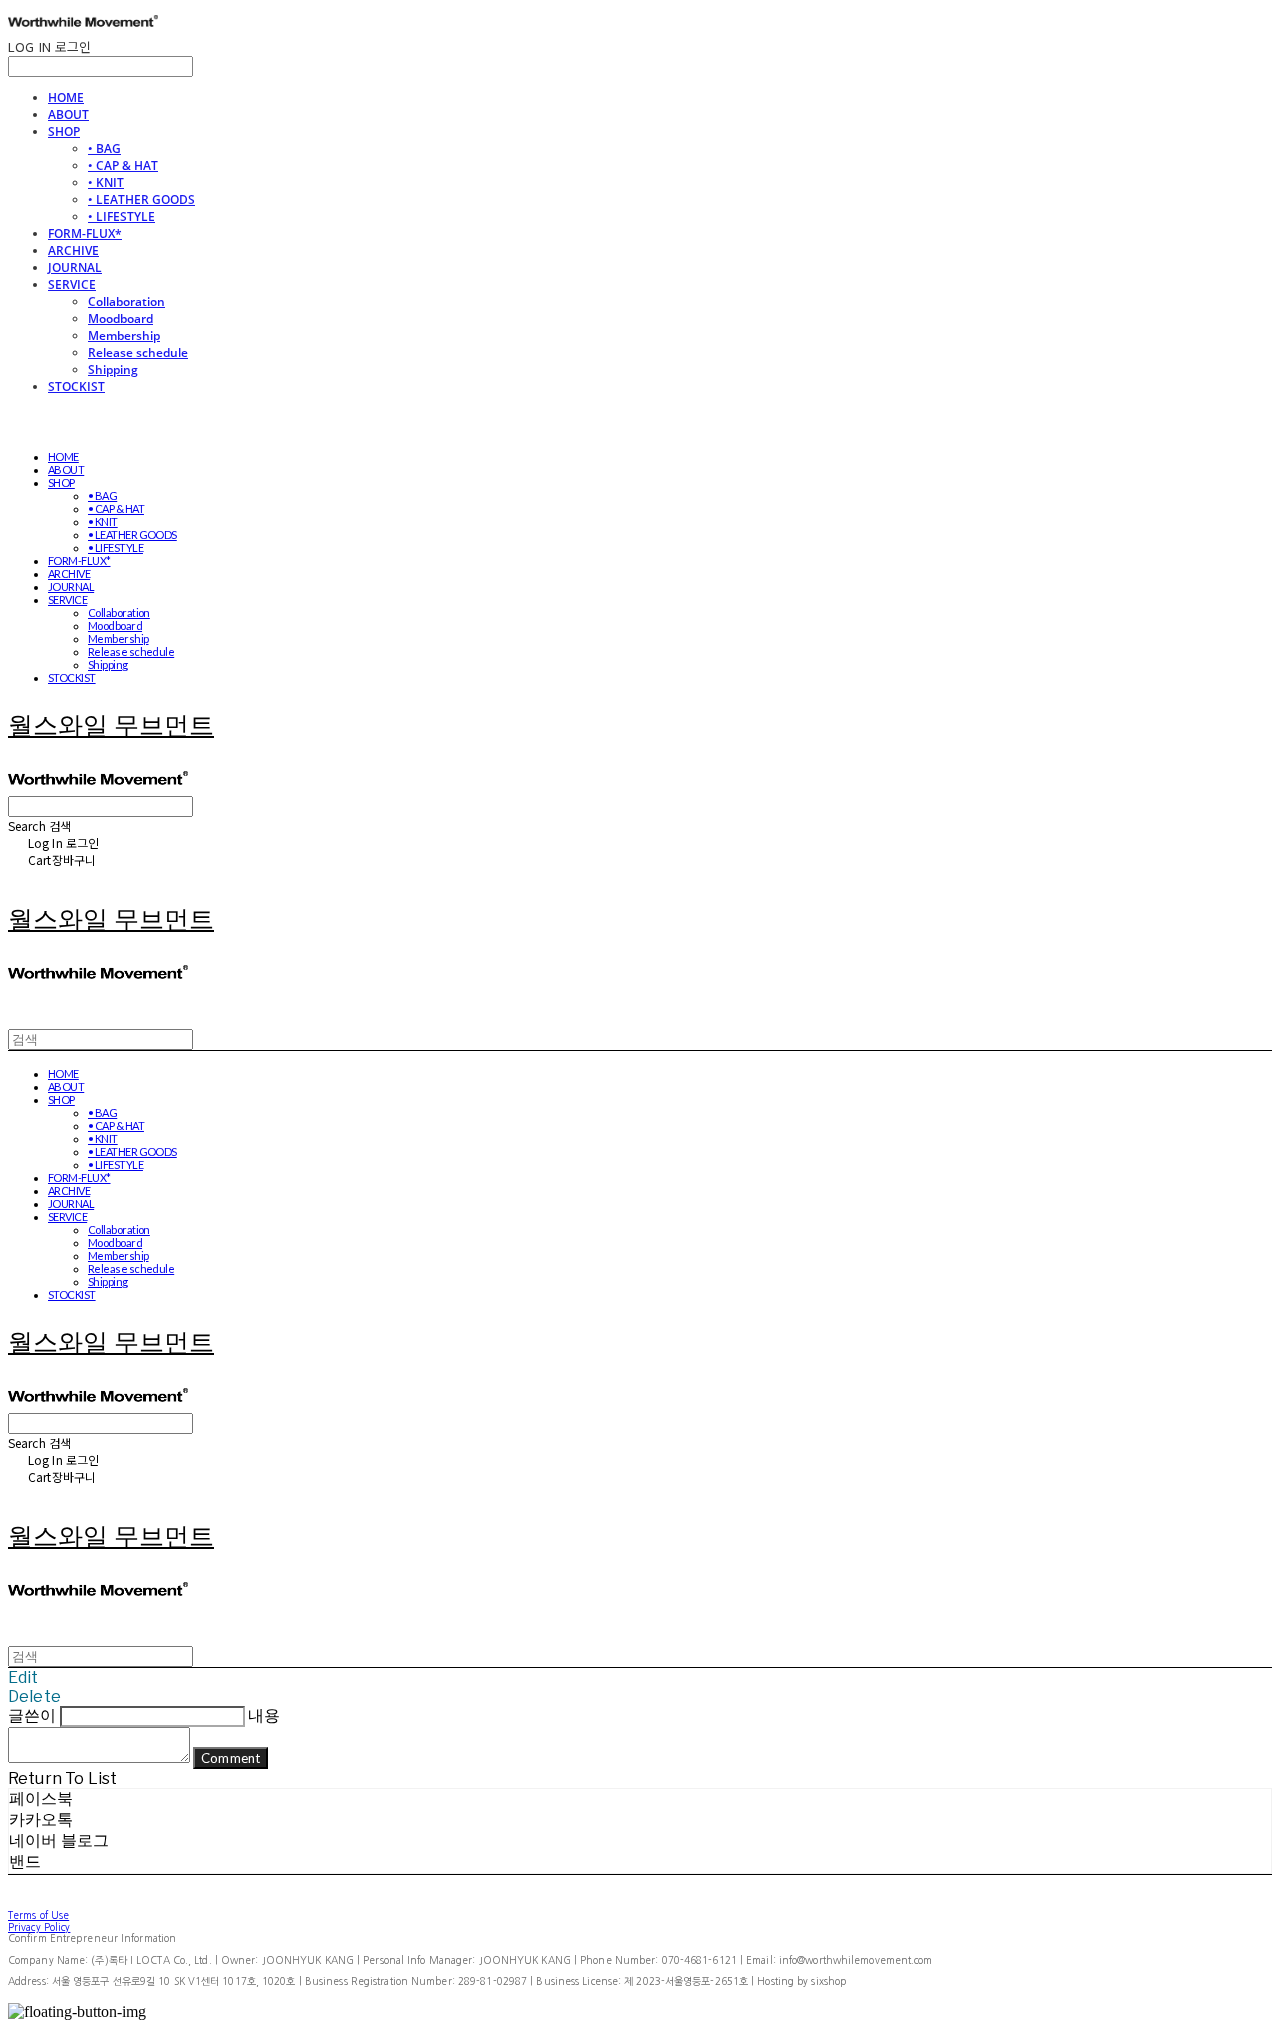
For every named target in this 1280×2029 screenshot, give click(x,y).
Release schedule (138, 352)
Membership (124, 335)
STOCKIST (76, 386)
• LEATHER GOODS (141, 199)
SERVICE (72, 284)
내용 (264, 1715)
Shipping (113, 369)
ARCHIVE (73, 250)
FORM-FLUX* (85, 233)
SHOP (64, 131)
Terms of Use (38, 1915)
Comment (230, 1758)
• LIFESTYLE (121, 216)
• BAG (104, 148)
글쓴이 (32, 1715)
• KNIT (106, 182)
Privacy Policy (39, 1927)
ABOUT (68, 114)
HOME (66, 97)
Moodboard (120, 318)
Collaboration (126, 301)
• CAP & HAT (123, 165)
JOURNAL (75, 267)
